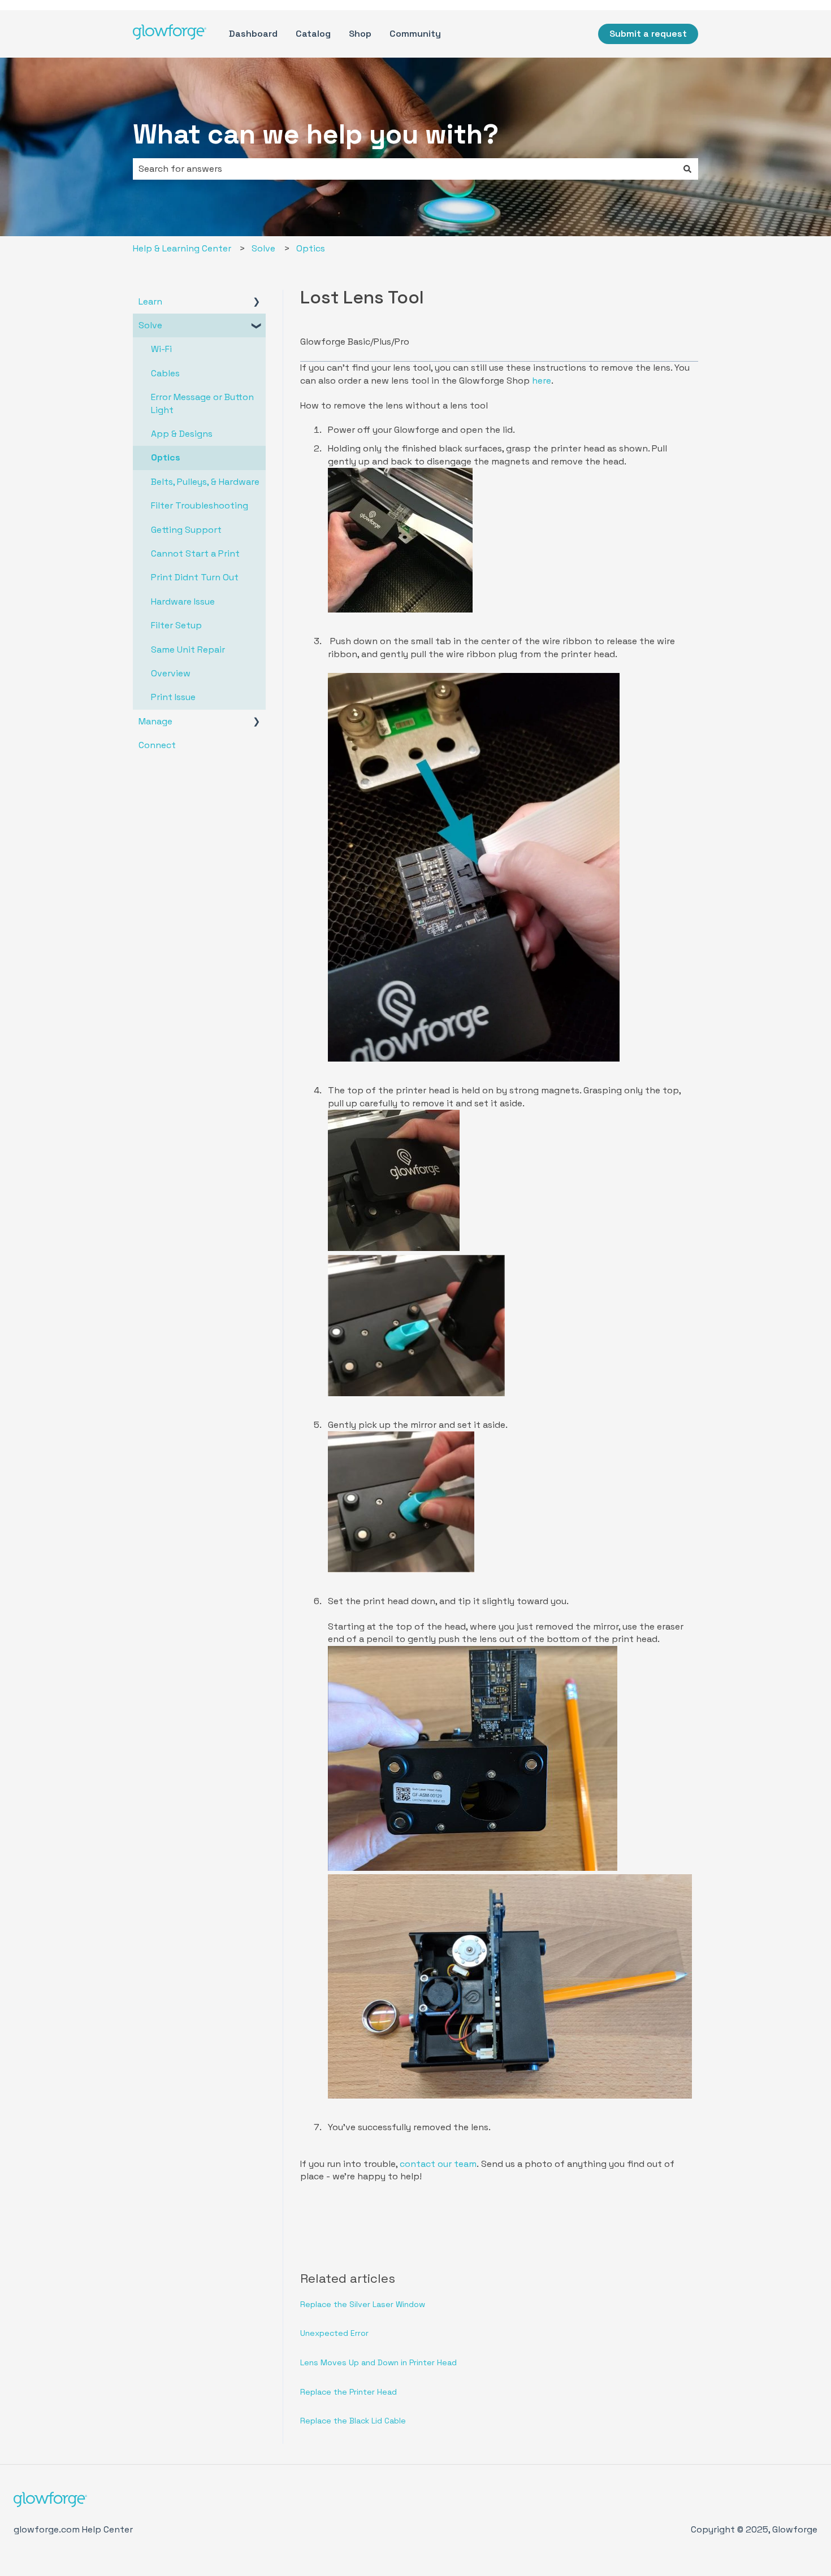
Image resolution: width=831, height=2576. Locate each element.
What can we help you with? (316, 134)
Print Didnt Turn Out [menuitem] (195, 577)
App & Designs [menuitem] (182, 434)
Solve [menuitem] (150, 325)
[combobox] (405, 169)
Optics (311, 248)
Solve (263, 248)
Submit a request (648, 34)
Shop (360, 34)
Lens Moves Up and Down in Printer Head (378, 2362)
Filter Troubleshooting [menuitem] (200, 505)
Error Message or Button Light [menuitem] (202, 403)
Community (415, 34)
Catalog (313, 34)
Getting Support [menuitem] (186, 530)
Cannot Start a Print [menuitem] (195, 553)
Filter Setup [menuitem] (176, 625)
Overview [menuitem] (171, 673)
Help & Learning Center (182, 248)
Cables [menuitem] (165, 373)
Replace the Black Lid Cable (353, 2421)
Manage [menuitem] (155, 721)
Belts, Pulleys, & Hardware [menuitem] (205, 482)
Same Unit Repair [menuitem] (188, 650)
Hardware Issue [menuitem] (183, 601)
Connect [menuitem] (157, 745)
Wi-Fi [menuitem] (161, 349)
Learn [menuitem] (150, 301)
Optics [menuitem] (166, 457)
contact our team (438, 2164)
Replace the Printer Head (349, 2392)
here (542, 381)
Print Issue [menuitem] (173, 697)
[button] (257, 303)
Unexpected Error (334, 2333)
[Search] (687, 169)
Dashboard (253, 34)
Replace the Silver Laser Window (363, 2304)
